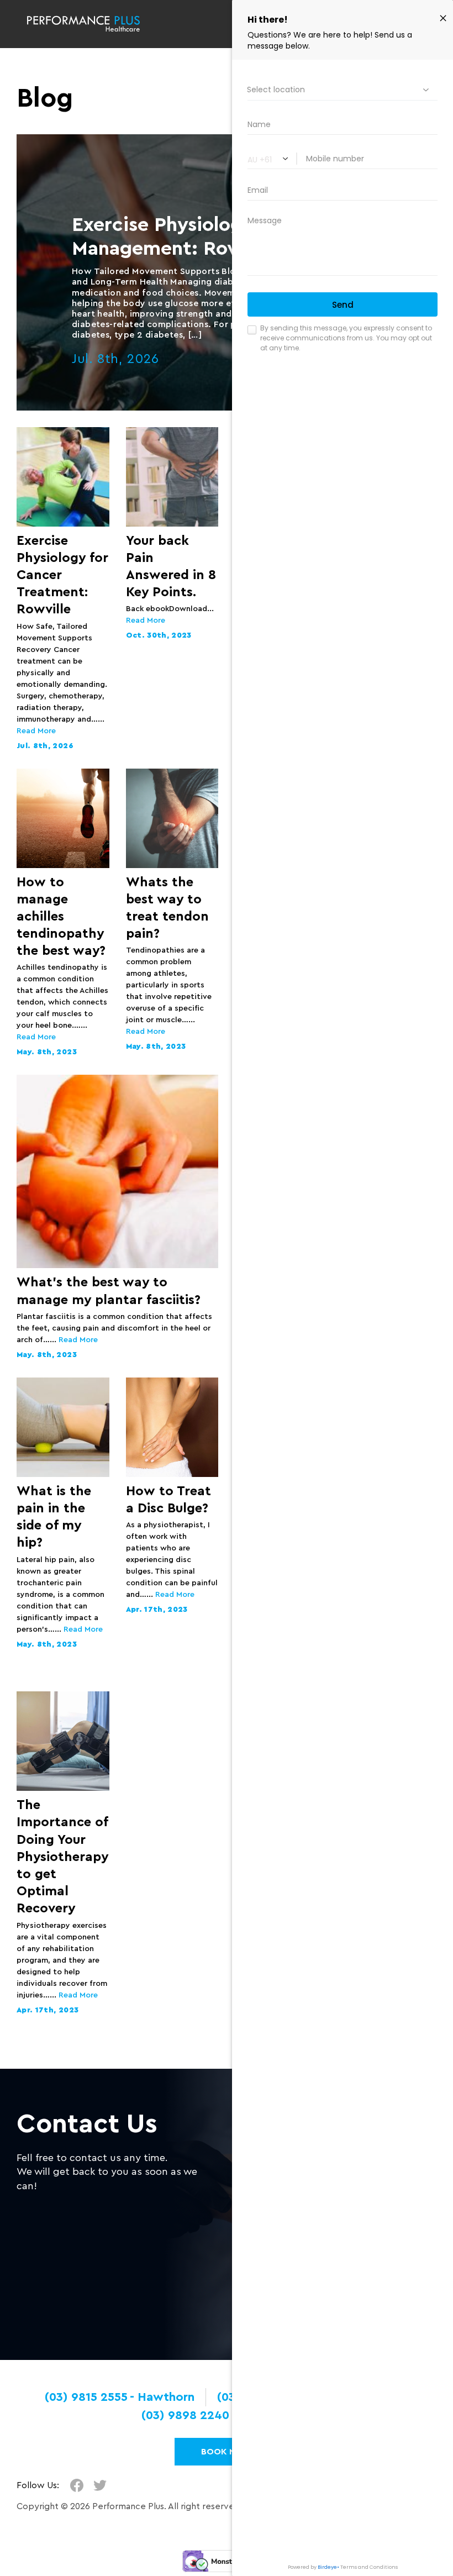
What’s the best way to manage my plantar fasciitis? (109, 1291)
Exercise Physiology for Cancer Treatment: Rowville (62, 575)
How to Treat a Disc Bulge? (168, 1500)
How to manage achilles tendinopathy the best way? (61, 917)
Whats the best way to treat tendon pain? (167, 908)
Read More (36, 731)
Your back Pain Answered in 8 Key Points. (171, 567)
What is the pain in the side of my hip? (54, 1517)
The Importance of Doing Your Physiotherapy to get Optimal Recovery (62, 1857)
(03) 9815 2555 (86, 2397)
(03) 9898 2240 (185, 2415)
